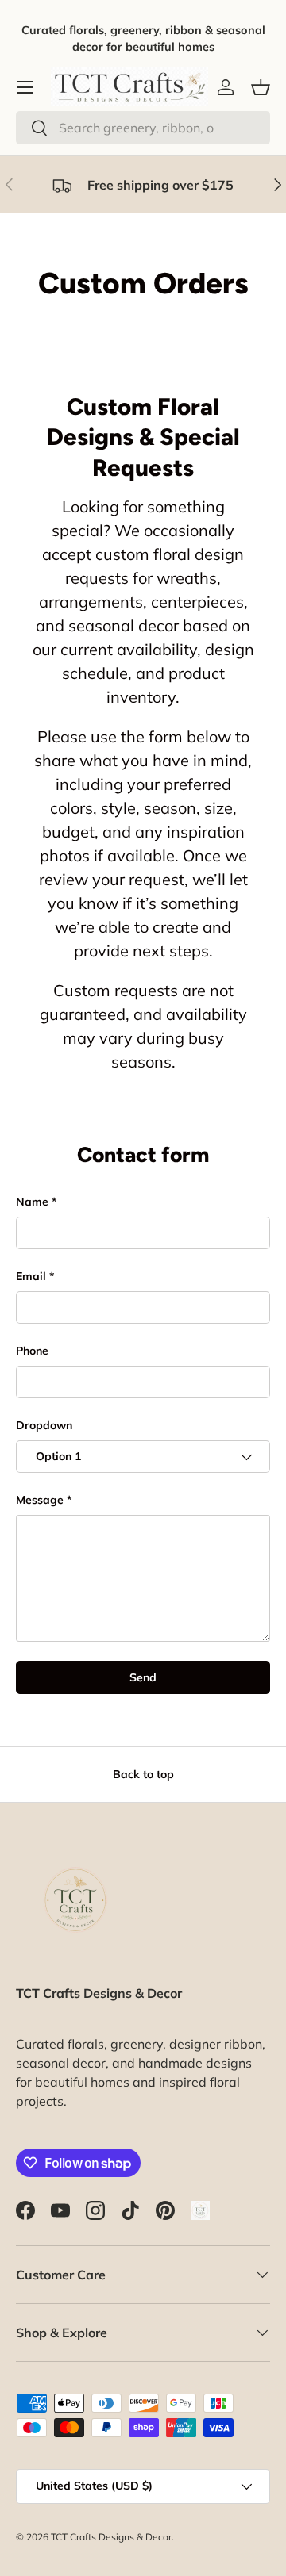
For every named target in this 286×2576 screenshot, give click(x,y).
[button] (261, 87)
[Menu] (25, 87)
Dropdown (44, 1425)
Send (143, 1677)
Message (40, 1500)
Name (32, 1202)
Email (31, 1276)
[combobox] (143, 128)
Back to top (143, 1774)
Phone (32, 1351)
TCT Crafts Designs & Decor (111, 2537)
